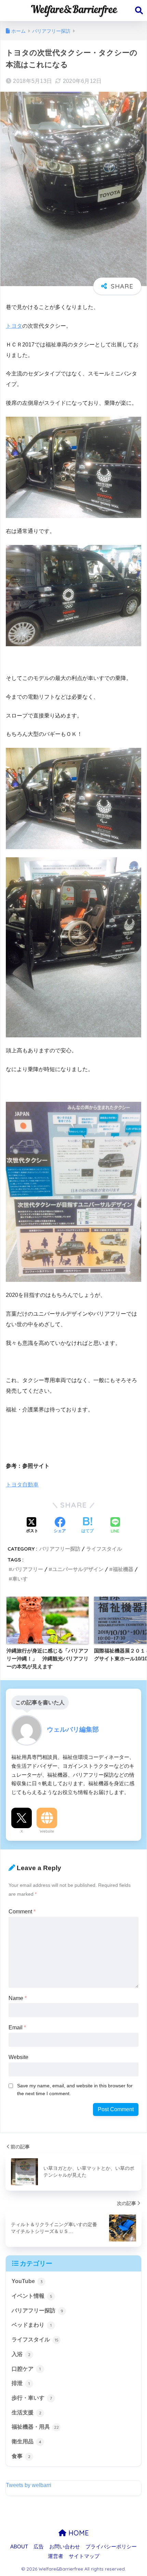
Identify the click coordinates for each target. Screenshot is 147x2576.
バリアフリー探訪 (60, 1549)
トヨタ (14, 326)
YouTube (27, 2281)
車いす (20, 1579)
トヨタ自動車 (22, 1485)
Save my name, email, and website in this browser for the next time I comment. (75, 2090)
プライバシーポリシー (111, 2547)
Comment (22, 1912)
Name (18, 1998)
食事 (21, 2456)
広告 (39, 2547)
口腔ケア (26, 2369)
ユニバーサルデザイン (78, 1569)
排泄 (21, 2383)
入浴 (21, 2354)
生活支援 (26, 2412)
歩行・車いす (32, 2398)
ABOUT (19, 2547)
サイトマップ (84, 2556)
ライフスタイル (104, 1549)
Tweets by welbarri (29, 2485)
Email (17, 2027)
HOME (78, 2533)
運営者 (56, 2556)
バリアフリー (28, 1569)
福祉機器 (123, 1569)
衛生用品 (26, 2441)
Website (47, 1831)
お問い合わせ (65, 2547)
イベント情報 (32, 2296)
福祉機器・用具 (35, 2427)
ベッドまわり (32, 2325)
